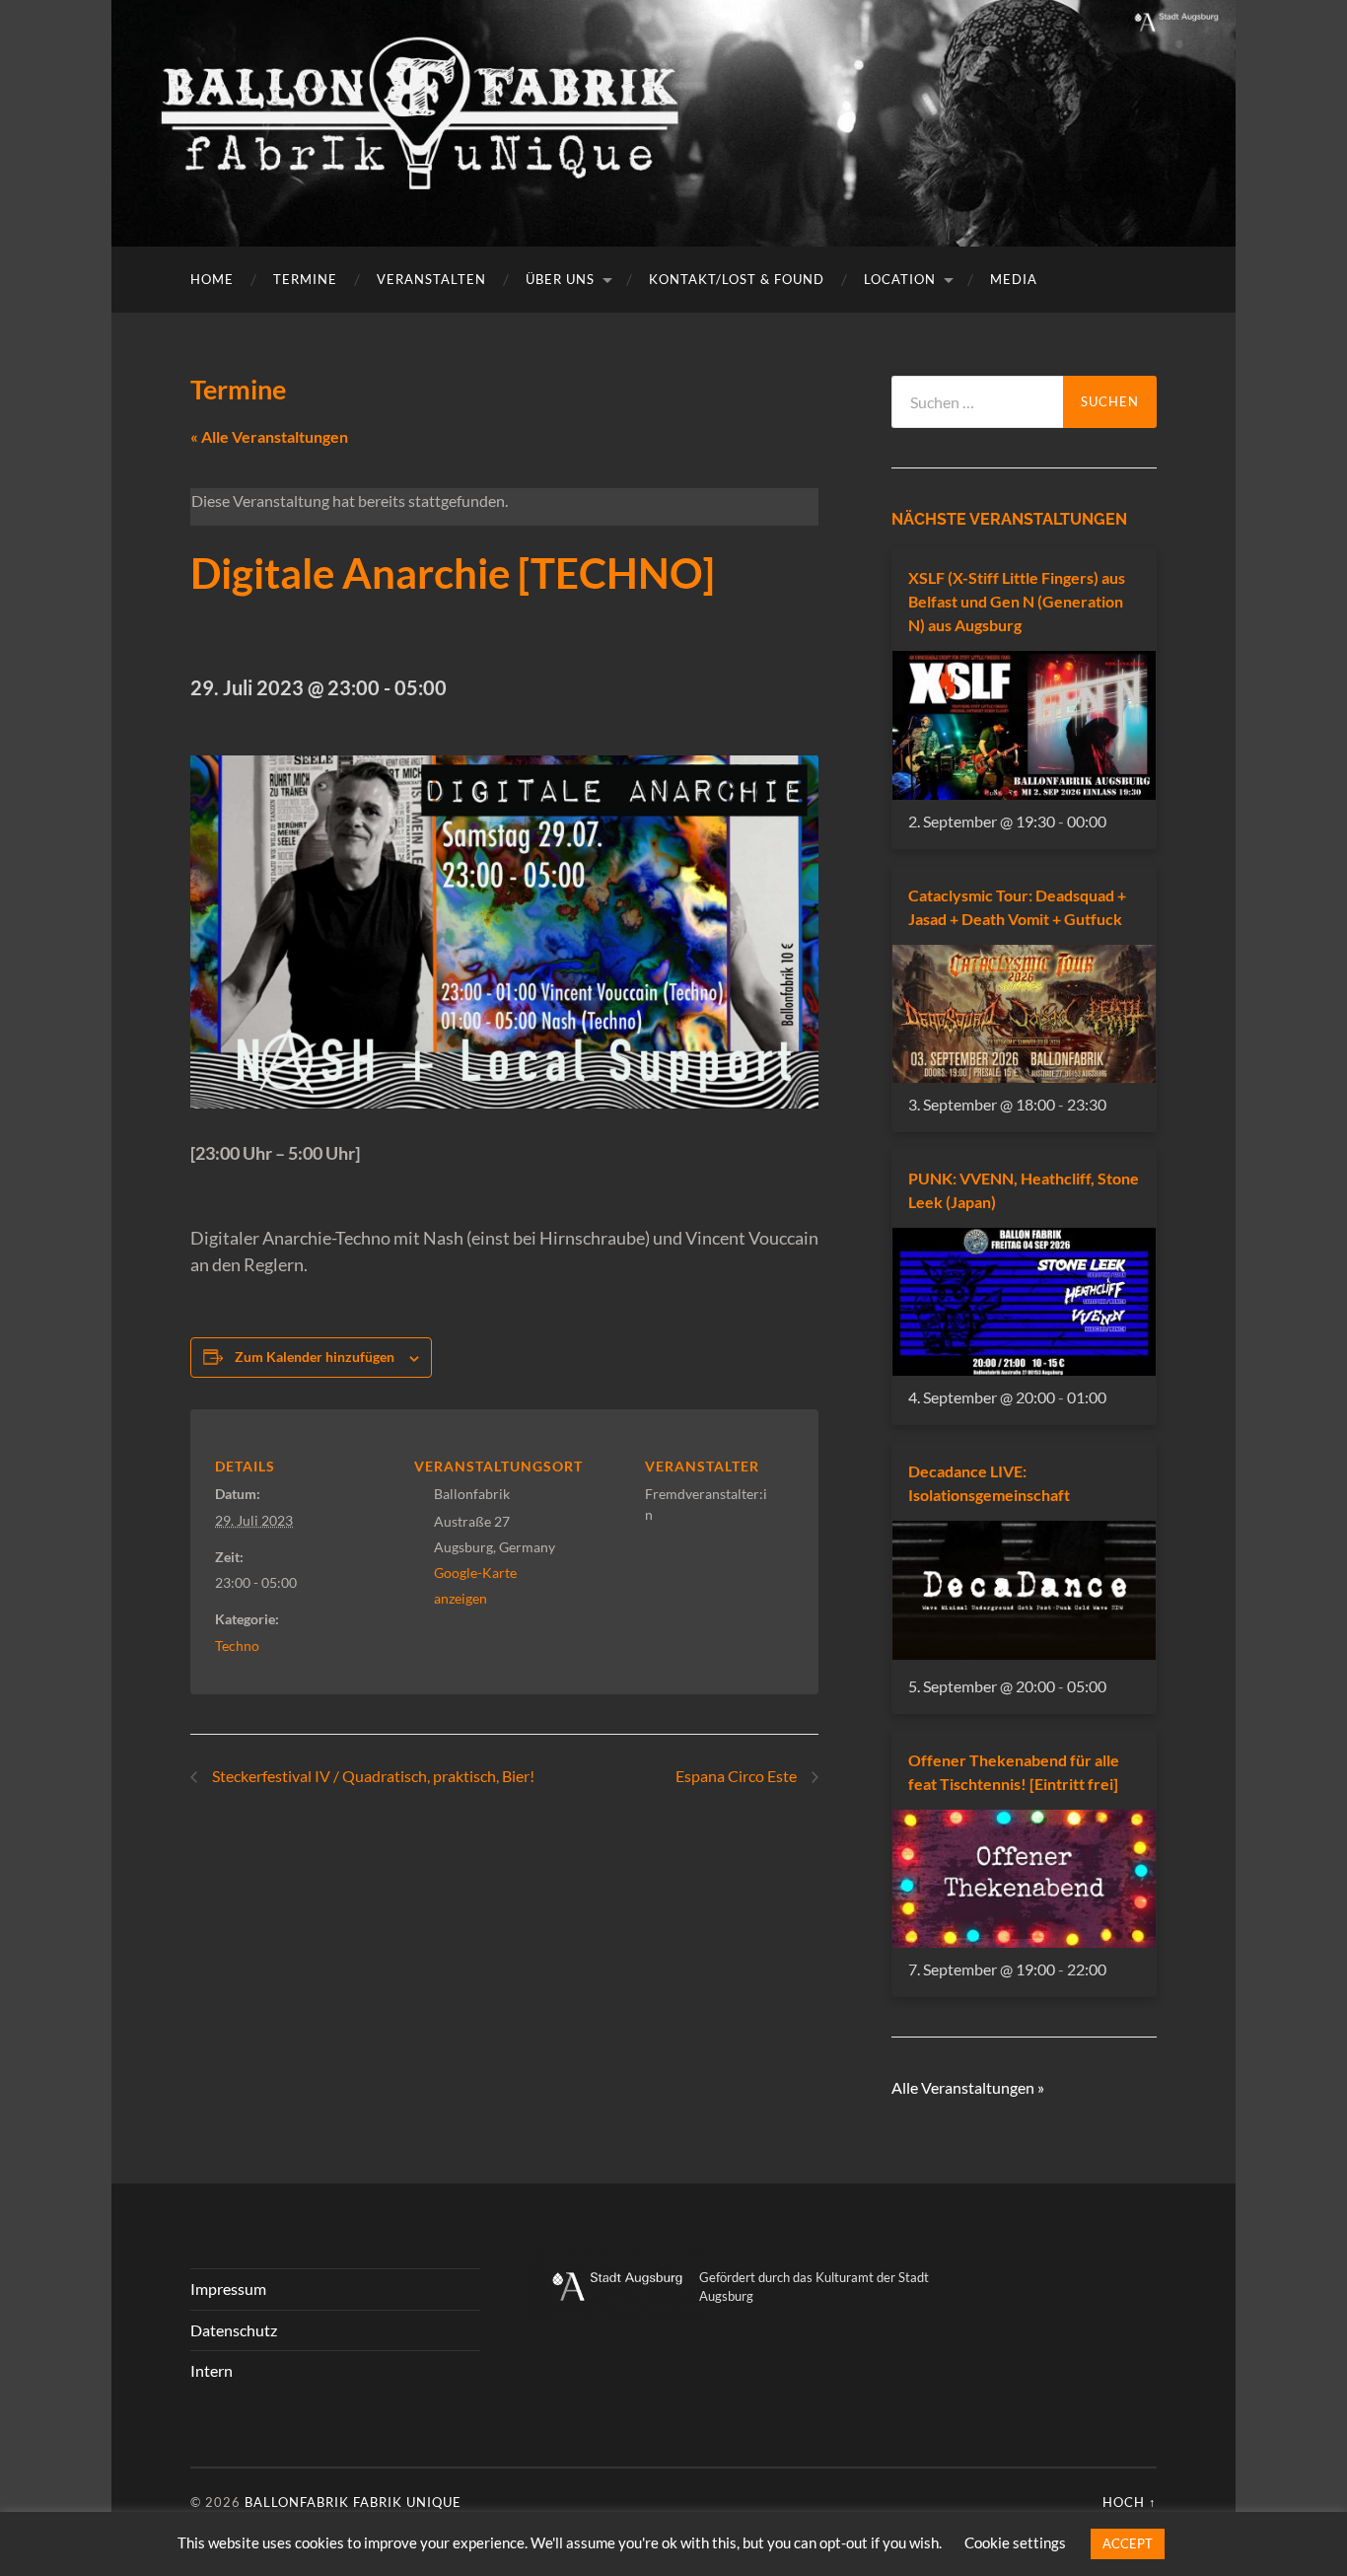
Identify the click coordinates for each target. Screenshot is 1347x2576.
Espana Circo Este (738, 1776)
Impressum (228, 2289)
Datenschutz (234, 2330)
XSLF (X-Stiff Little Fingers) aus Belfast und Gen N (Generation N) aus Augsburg (1017, 601)
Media (1014, 279)
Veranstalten (431, 279)
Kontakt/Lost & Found (737, 279)
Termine (305, 279)
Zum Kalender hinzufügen (315, 1357)
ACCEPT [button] (1128, 2543)
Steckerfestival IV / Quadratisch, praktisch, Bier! (372, 1776)
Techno (237, 1646)
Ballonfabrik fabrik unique (353, 2502)
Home (212, 279)
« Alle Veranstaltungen (269, 436)
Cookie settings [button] (1015, 2542)
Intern (212, 2370)
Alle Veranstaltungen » (968, 2087)
